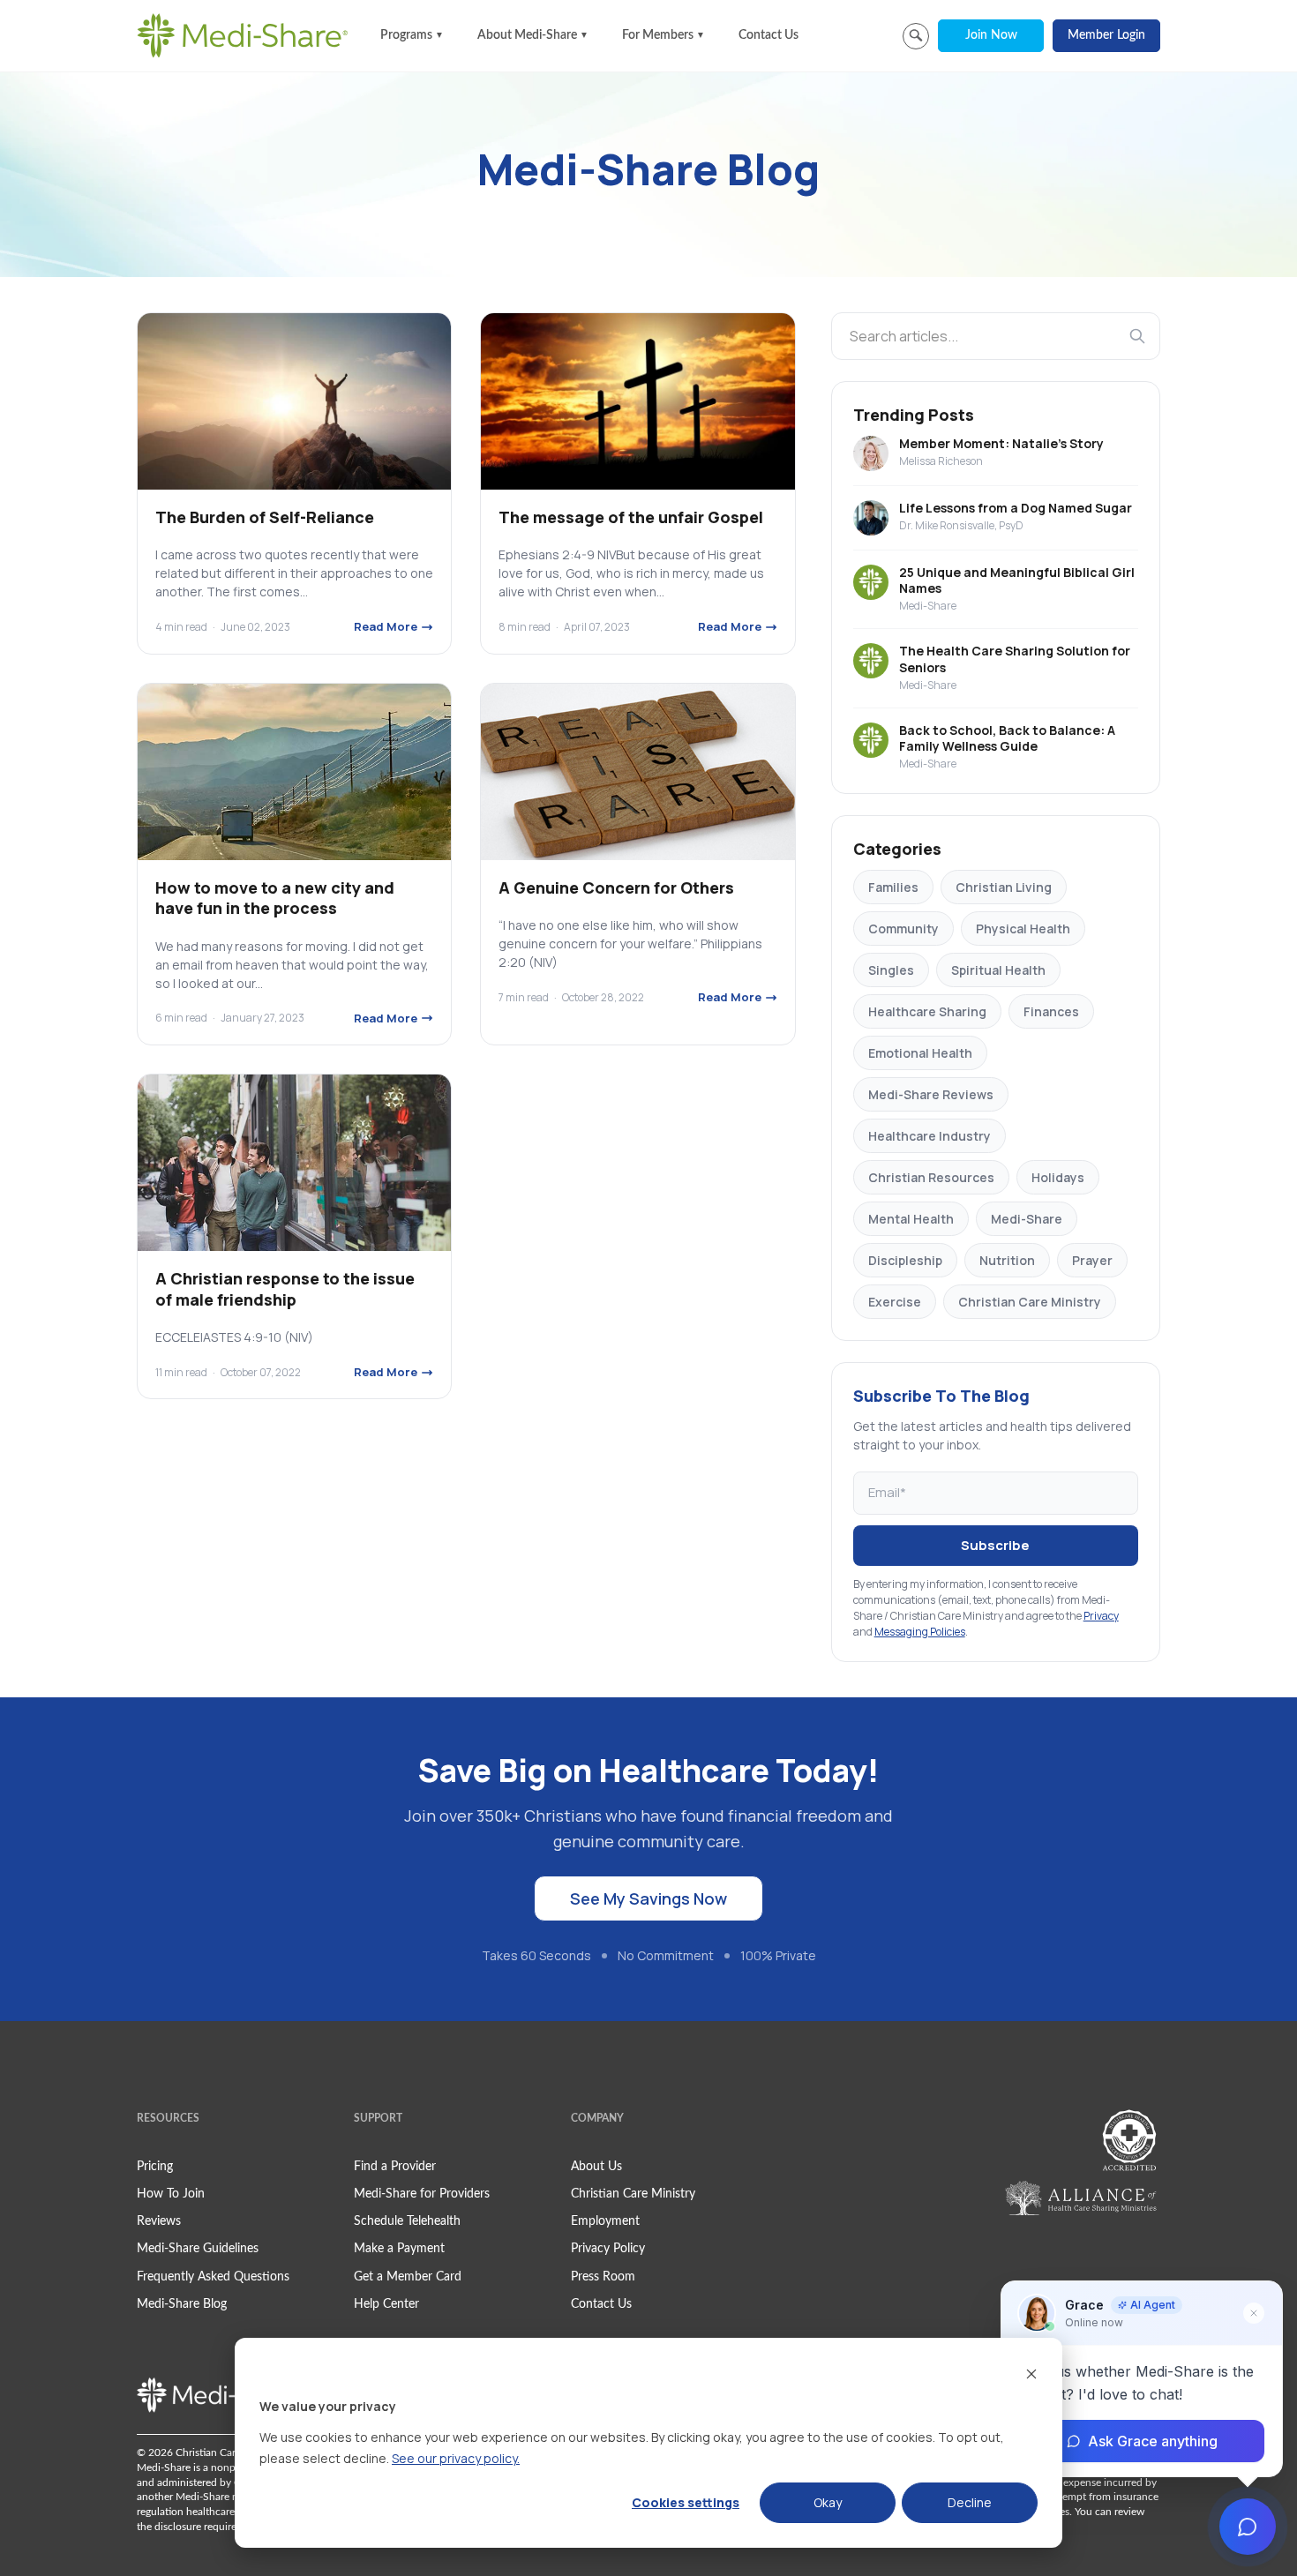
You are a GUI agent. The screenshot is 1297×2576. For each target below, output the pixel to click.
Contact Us (768, 35)
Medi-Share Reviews (931, 1094)
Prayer (1092, 1260)
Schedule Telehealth (407, 2221)
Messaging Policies (920, 1632)
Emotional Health (920, 1053)
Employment (605, 2221)
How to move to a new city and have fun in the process (275, 898)
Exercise (895, 1302)
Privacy (1101, 1616)
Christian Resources (931, 1177)
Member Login (1106, 35)
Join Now (991, 35)
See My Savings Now (648, 1898)
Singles (891, 970)
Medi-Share (1027, 1219)
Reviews (159, 2221)
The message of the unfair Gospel (631, 517)
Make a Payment (399, 2249)
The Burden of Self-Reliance (265, 517)
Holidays (1058, 1177)
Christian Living (1004, 887)
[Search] (1137, 336)
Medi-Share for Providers (422, 2194)
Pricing (155, 2167)
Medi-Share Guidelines (198, 2249)
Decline (970, 2502)
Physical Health (1023, 929)
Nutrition (1007, 1260)
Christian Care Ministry (1030, 1302)
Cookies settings (686, 2502)
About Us (596, 2167)
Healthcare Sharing (927, 1011)
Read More (386, 626)
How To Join (171, 2194)
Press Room (603, 2277)
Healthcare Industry (930, 1136)
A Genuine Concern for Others (616, 887)
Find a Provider (395, 2167)
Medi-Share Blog (182, 2304)
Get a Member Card (408, 2277)
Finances (1051, 1011)
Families (893, 887)
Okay (828, 2502)
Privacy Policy (608, 2249)
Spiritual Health (998, 970)
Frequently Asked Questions (213, 2277)
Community (903, 929)
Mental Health (911, 1219)
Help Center (386, 2304)
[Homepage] (243, 35)
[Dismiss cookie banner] (1031, 2374)
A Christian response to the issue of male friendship (285, 1288)
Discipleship (905, 1260)
